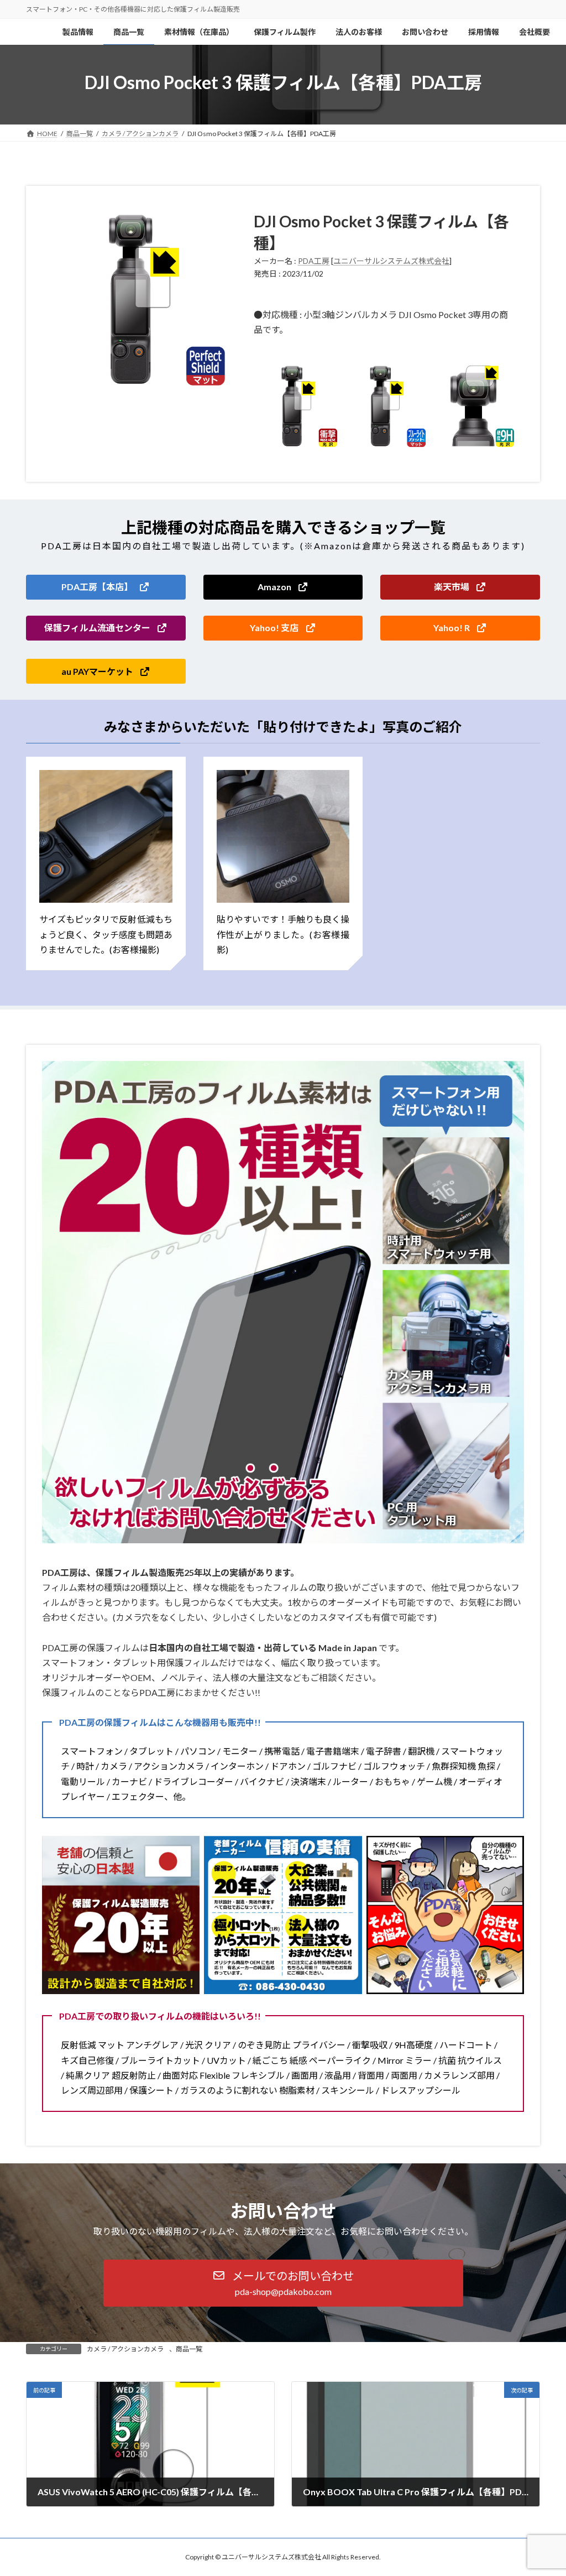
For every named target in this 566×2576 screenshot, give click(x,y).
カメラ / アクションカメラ (125, 2349)
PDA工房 (314, 261)
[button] (106, 587)
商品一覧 (189, 2349)
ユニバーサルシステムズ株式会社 (391, 261)
